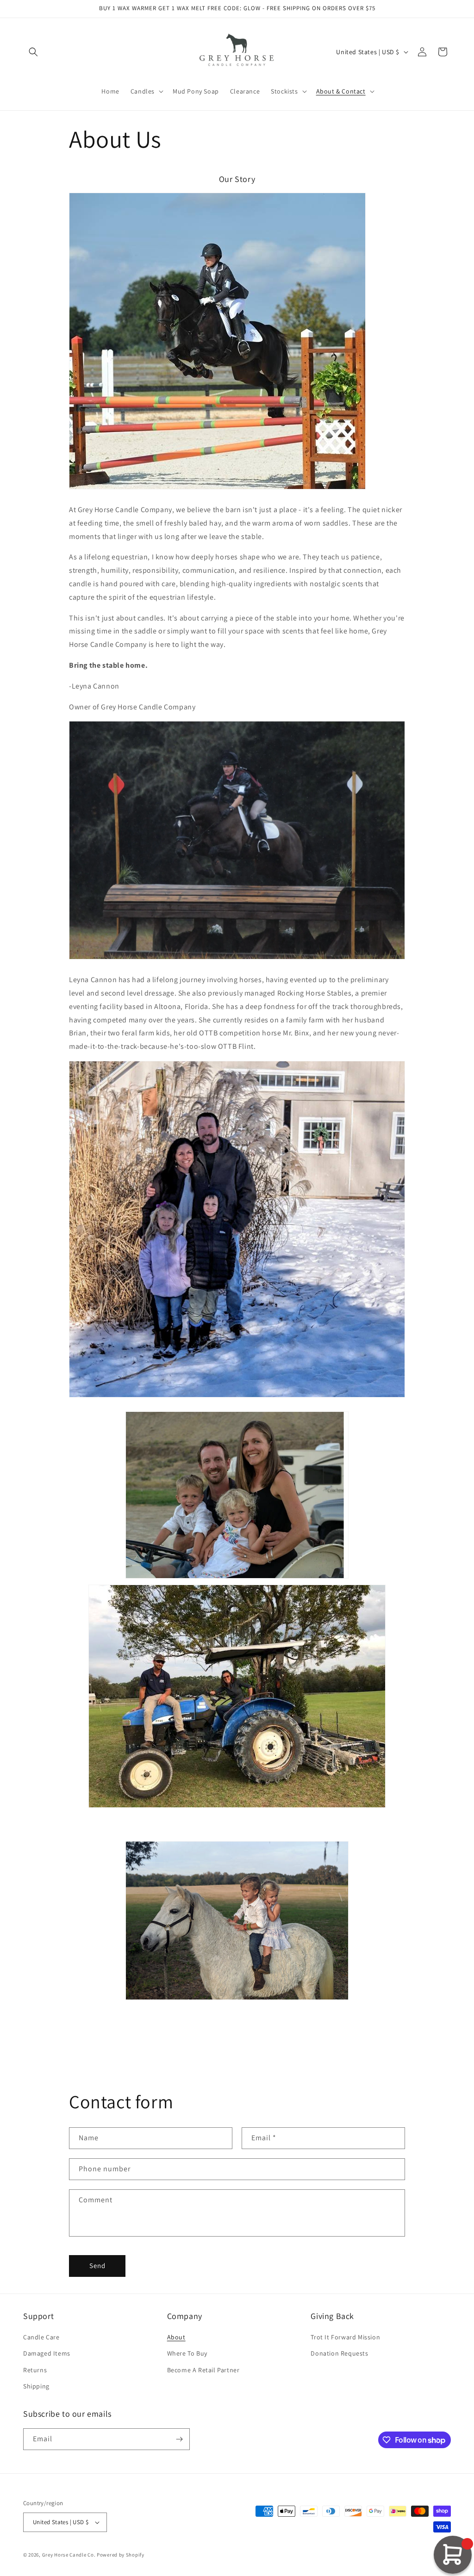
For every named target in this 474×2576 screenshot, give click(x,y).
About (176, 2337)
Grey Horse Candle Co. (69, 2555)
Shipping (36, 2386)
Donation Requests (339, 2353)
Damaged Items (47, 2353)
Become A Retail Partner (203, 2370)
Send (97, 2266)
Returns (35, 2370)
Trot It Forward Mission (345, 2337)
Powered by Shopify (121, 2555)
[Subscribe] (179, 2439)
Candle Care (41, 2337)
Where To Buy (187, 2353)
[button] (33, 52)
